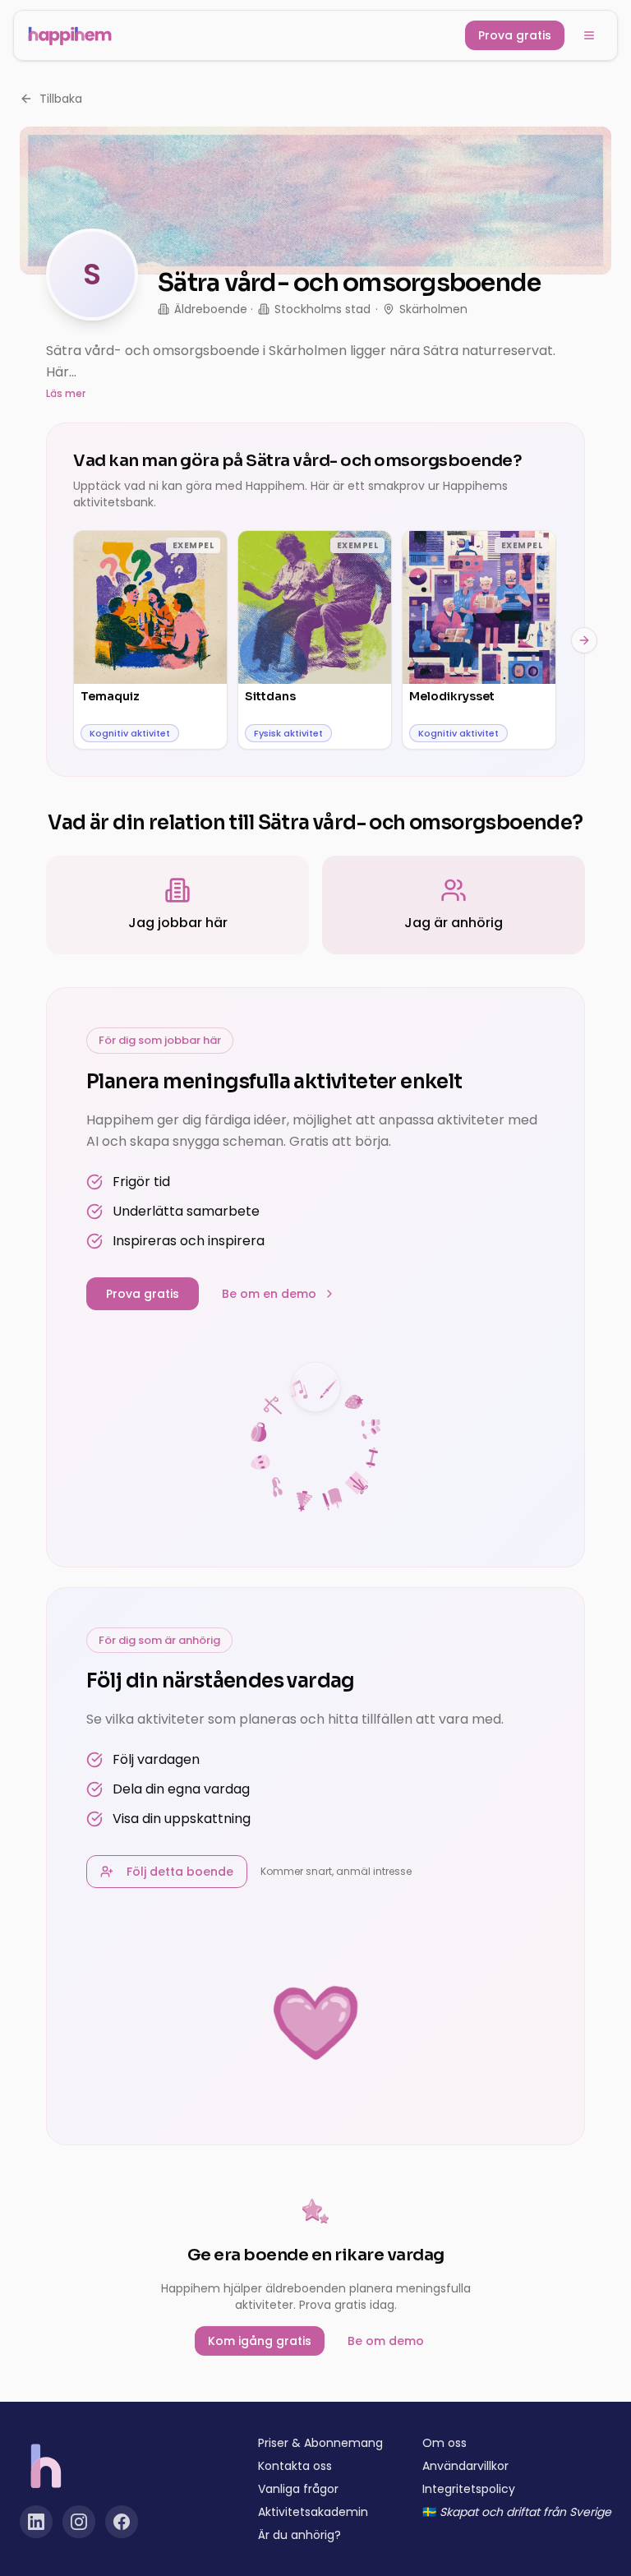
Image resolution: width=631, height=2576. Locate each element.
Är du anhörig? (299, 2535)
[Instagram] (79, 2522)
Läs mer (66, 394)
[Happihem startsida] (70, 35)
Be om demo (386, 2341)
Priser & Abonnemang (320, 2443)
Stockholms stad (322, 309)
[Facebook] (122, 2522)
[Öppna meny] (589, 35)
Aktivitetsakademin (313, 2512)
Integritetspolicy (469, 2489)
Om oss (444, 2443)
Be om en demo (269, 1294)
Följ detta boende (180, 1872)
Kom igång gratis (260, 2341)
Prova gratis (515, 35)
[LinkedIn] (36, 2522)
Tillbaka (61, 99)
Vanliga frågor (298, 2489)
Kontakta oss (295, 2466)
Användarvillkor (465, 2466)
